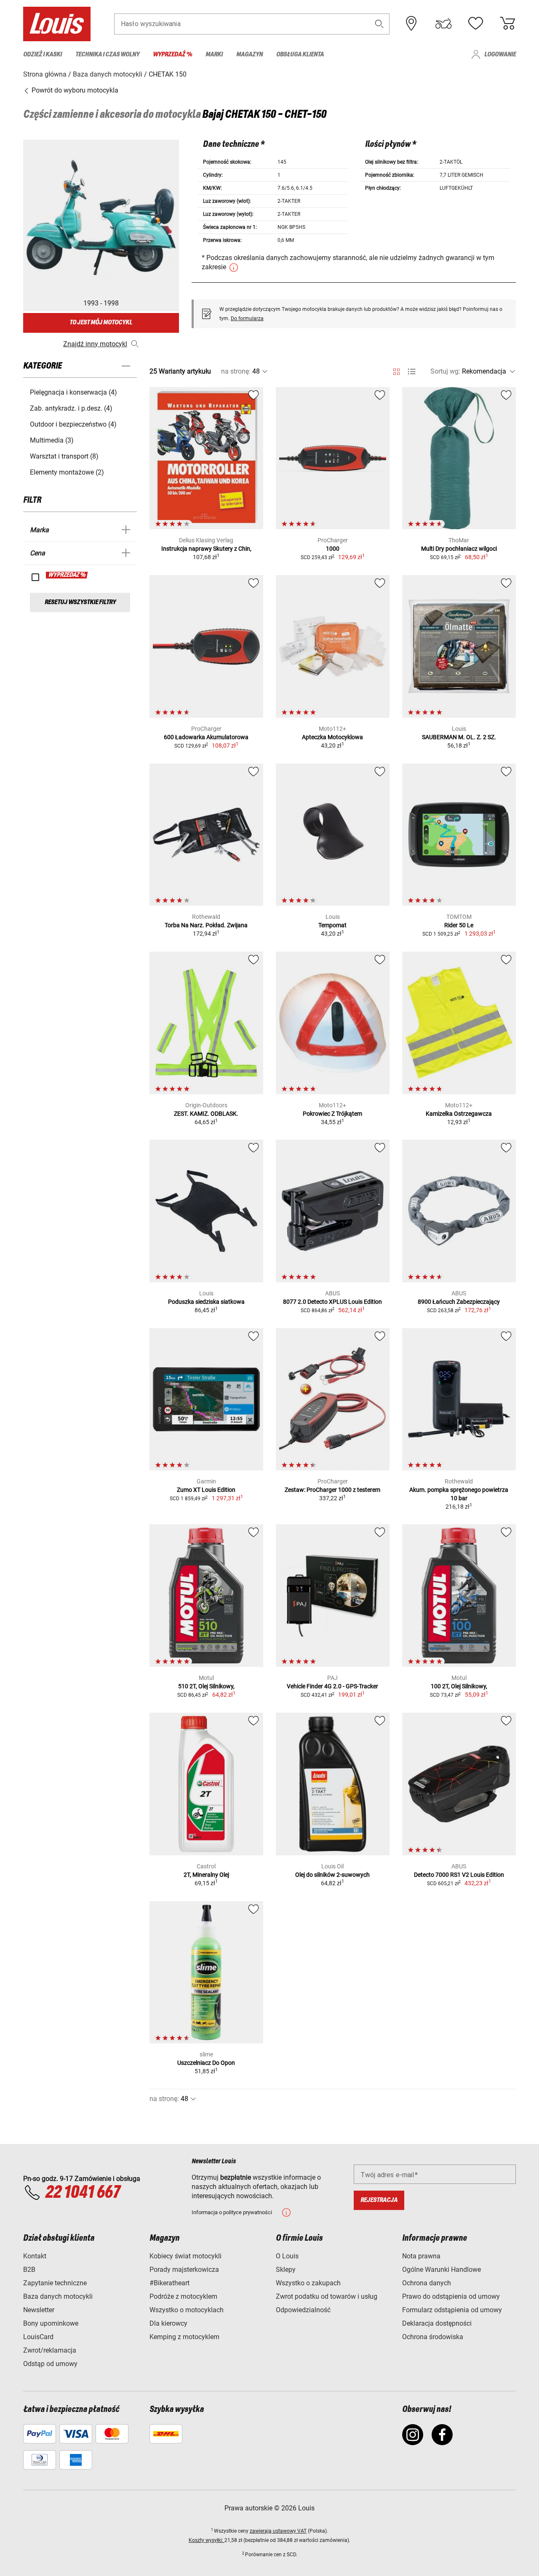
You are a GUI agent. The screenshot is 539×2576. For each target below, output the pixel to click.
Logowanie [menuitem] (500, 54)
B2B (29, 2270)
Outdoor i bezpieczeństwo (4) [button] (73, 424)
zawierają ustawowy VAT (278, 2531)
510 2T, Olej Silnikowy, (206, 1686)
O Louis (287, 2256)
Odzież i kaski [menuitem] (43, 54)
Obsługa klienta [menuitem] (300, 54)
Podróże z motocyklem (183, 2296)
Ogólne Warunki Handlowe (442, 2270)
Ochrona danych (427, 2283)
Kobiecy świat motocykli (185, 2256)
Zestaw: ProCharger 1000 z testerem (332, 1490)
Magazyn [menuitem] (249, 54)
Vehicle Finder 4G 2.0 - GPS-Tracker (332, 1686)
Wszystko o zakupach (308, 2283)
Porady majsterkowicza (184, 2270)
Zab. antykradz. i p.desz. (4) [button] (71, 408)
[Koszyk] (507, 24)
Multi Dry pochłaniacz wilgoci (459, 549)
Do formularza (247, 318)
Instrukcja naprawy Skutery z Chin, (206, 549)
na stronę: (236, 371)
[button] (379, 24)
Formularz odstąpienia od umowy (452, 2310)
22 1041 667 (83, 2193)
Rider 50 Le (459, 925)
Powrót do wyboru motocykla (74, 90)
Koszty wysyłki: (207, 2540)
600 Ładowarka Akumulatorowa (206, 737)
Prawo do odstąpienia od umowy (451, 2296)
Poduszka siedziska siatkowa (206, 1302)
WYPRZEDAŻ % (67, 575)
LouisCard (38, 2337)
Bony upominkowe (51, 2323)
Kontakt (35, 2256)
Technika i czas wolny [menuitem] (107, 54)
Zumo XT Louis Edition (206, 1490)
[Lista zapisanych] (475, 24)
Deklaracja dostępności (437, 2323)
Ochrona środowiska (433, 2337)
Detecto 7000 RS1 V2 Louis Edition (459, 1875)
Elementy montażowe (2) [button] (67, 472)
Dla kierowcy (168, 2323)
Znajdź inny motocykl (95, 344)
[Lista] (412, 372)
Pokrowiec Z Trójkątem (332, 1114)
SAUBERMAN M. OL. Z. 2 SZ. (459, 737)
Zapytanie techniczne (55, 2283)
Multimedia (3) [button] (52, 440)
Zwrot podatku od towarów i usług (327, 2296)
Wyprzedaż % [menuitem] (172, 54)
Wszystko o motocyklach (187, 2310)
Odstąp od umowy (50, 2364)
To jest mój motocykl (101, 322)
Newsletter (39, 2310)
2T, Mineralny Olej (206, 1875)
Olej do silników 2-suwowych (332, 1875)
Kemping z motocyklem (184, 2337)
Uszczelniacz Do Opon (206, 2063)
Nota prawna (421, 2256)
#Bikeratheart (169, 2283)
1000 (333, 549)
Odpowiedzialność (303, 2310)
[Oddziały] (411, 24)
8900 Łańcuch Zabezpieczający (459, 1302)
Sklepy (286, 2270)
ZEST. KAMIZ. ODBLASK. (206, 1114)
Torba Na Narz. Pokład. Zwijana (206, 925)
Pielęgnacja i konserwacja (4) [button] (73, 392)
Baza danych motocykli (58, 2296)
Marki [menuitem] (214, 54)
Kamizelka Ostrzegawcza (459, 1114)
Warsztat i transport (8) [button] (64, 456)
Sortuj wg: (445, 371)
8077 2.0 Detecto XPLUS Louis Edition (332, 1302)
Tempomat (332, 925)
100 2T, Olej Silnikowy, (459, 1686)
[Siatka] (396, 370)
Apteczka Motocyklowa (332, 737)
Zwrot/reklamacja (50, 2350)
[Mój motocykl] (443, 24)
